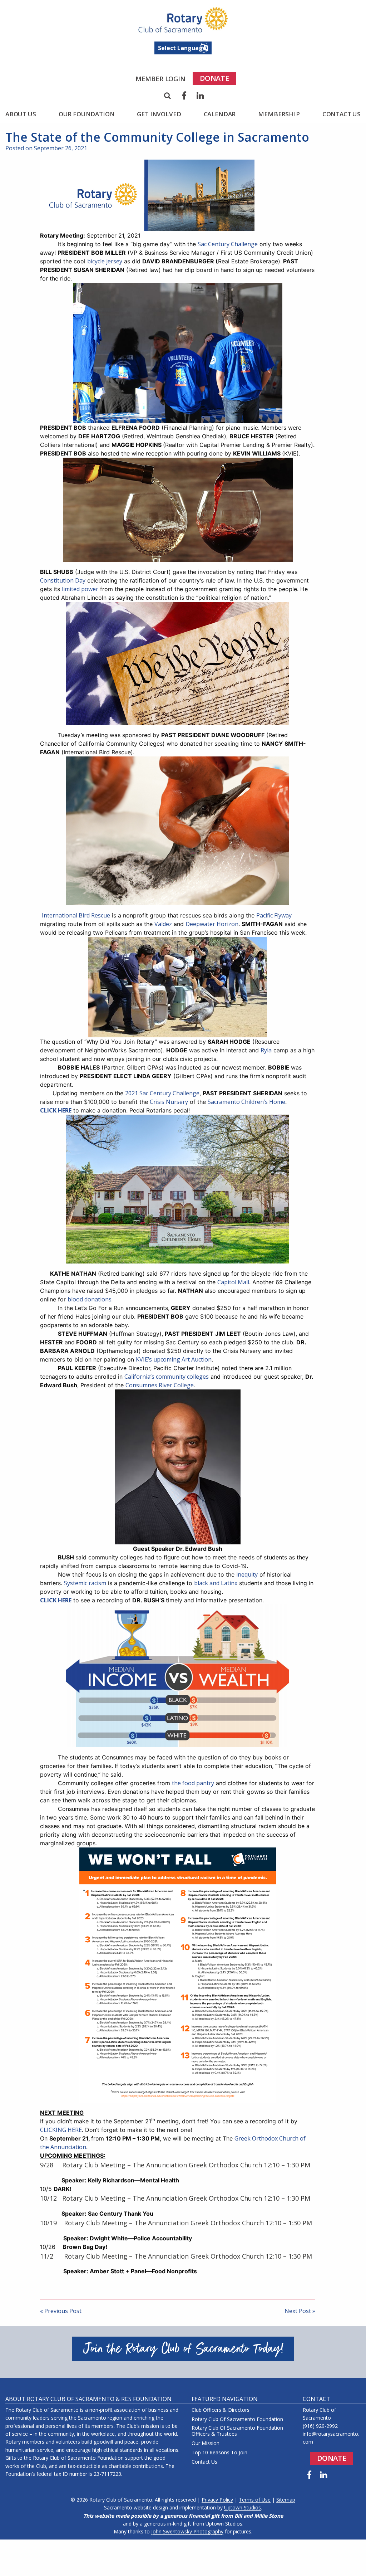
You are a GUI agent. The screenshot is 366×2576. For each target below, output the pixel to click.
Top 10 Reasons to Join (219, 2453)
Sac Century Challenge (228, 244)
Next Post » (300, 2311)
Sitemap (286, 2500)
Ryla (266, 1050)
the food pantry (193, 1783)
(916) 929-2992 (320, 2426)
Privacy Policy (217, 2500)
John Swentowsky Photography (187, 2531)
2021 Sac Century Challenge (162, 1093)
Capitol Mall (233, 1282)
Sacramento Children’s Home (246, 1102)
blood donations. (90, 1299)
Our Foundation (87, 114)
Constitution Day (63, 580)
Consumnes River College (160, 1385)
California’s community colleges (167, 1377)
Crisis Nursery (169, 1102)
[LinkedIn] (201, 96)
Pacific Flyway (274, 915)
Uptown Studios (243, 2507)
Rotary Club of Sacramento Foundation (237, 2419)
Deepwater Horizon (212, 924)
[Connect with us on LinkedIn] (324, 2475)
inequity (247, 1574)
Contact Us (342, 114)
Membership (279, 114)
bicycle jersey (105, 261)
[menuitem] (160, 79)
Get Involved (159, 114)
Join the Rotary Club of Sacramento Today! (183, 2349)
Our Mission (206, 2443)
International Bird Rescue (76, 915)
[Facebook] (184, 96)
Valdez (163, 924)
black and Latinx (216, 1583)
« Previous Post (61, 2311)
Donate (214, 78)
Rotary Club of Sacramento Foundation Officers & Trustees (237, 2431)
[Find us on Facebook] (309, 2475)
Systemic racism (85, 1583)
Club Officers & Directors (221, 2410)
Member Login (160, 79)
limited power (80, 589)
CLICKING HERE (61, 2130)
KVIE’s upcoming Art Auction (174, 1359)
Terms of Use (255, 2500)
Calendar (220, 114)
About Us (21, 114)
